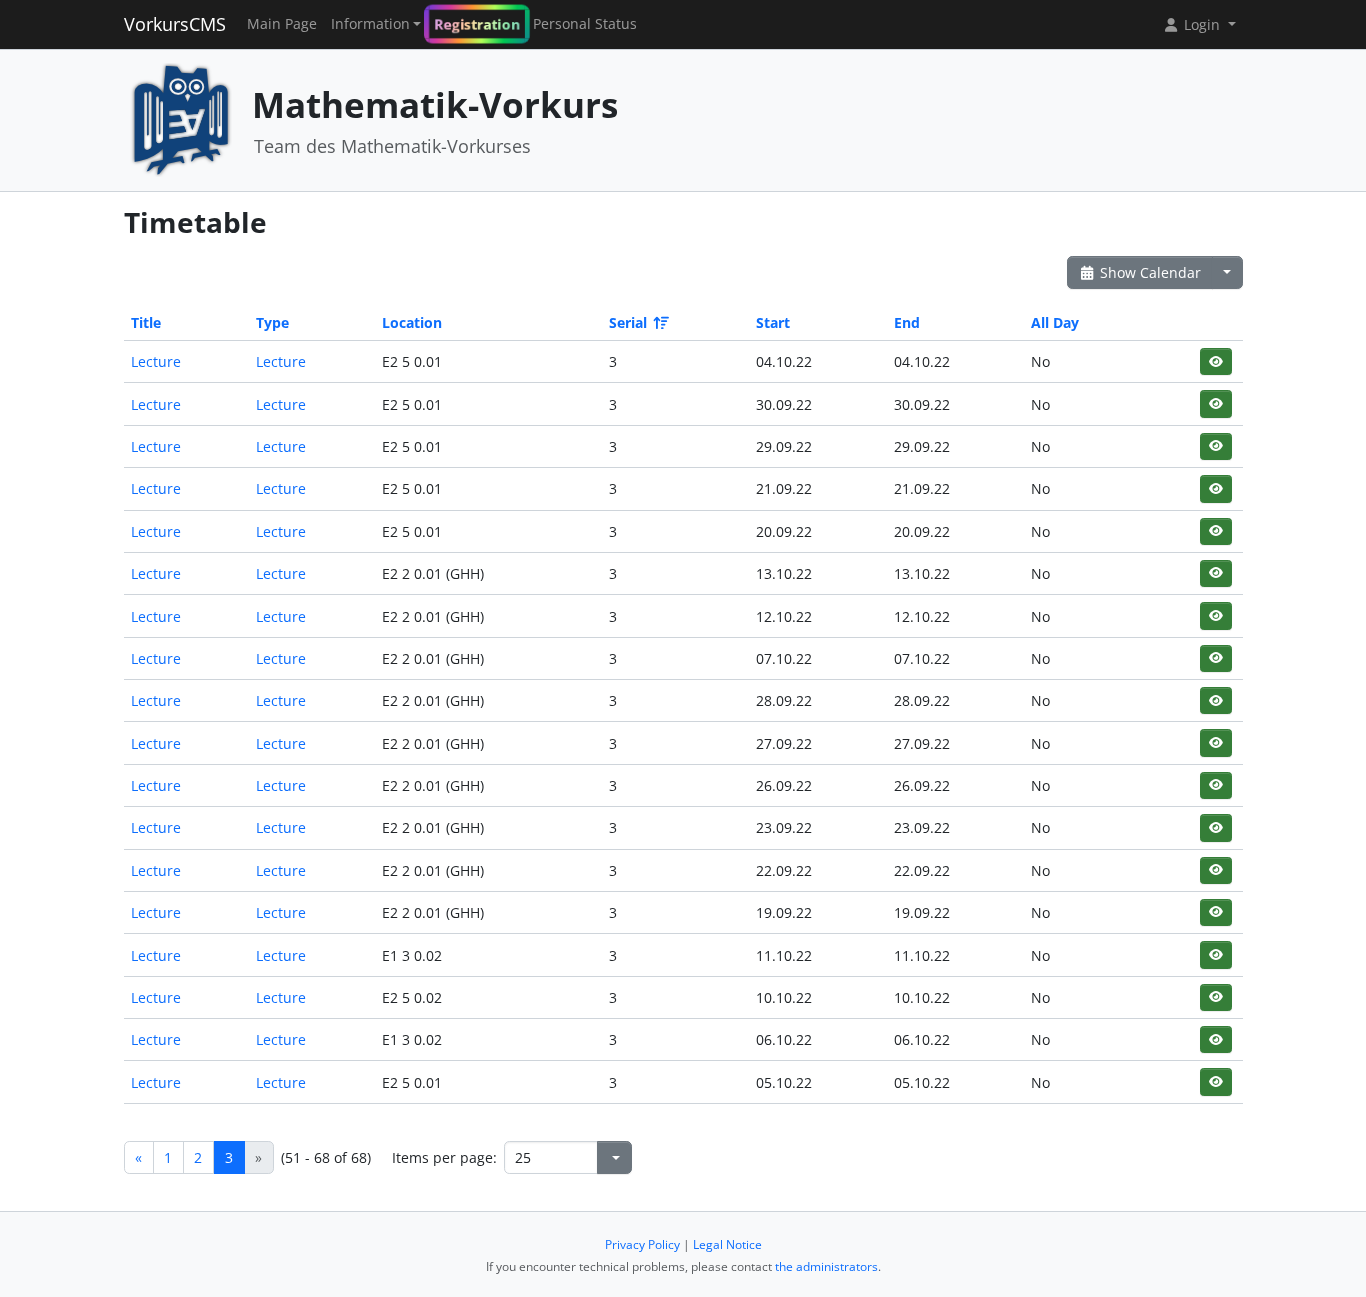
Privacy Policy (642, 1244)
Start (773, 322)
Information (370, 24)
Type (272, 322)
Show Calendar (1148, 272)
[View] (1215, 361)
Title (146, 322)
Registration (477, 24)
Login (1202, 24)
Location (412, 322)
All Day (1055, 322)
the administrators (826, 1266)
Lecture (156, 361)
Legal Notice (727, 1244)
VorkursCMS (175, 24)
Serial (628, 322)
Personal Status (585, 24)
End (907, 322)
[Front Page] (181, 118)
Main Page (282, 24)
